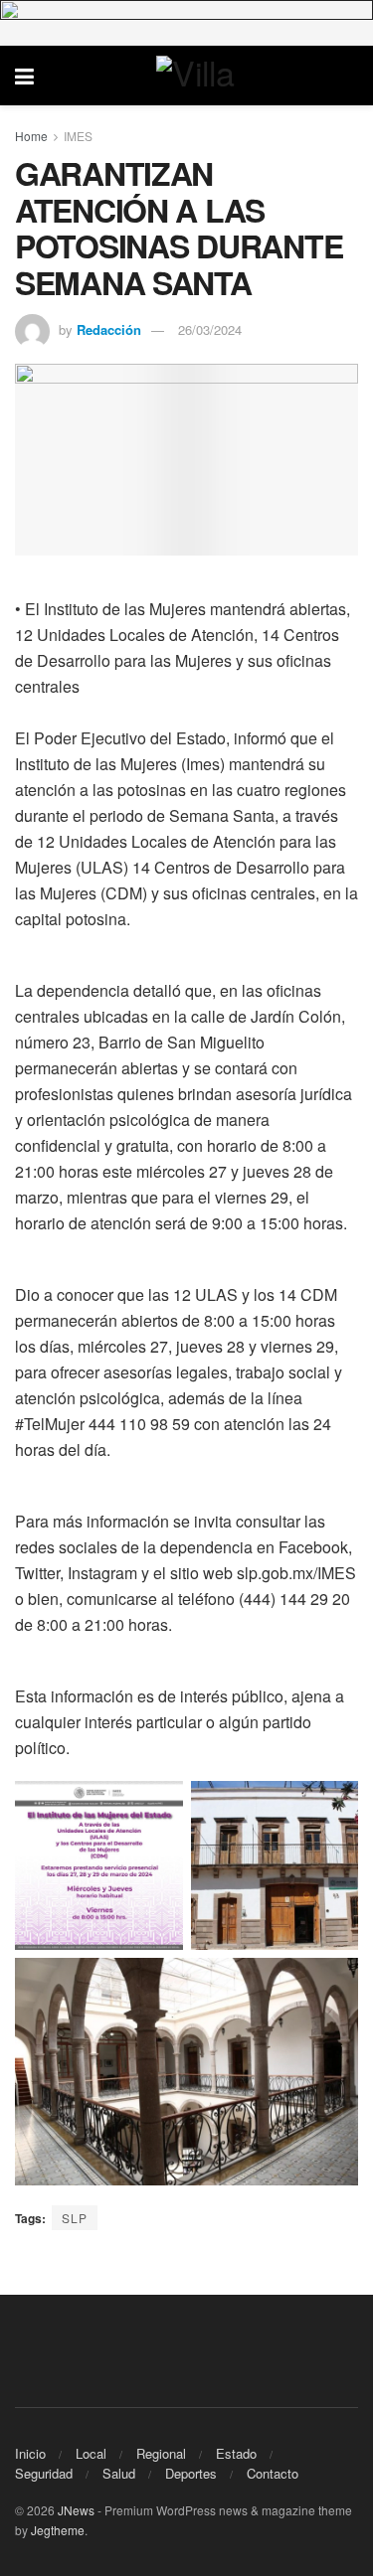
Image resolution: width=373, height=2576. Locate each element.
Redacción (109, 329)
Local (91, 2453)
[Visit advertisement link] (186, 23)
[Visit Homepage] (201, 76)
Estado (236, 2453)
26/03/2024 (210, 329)
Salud (119, 2473)
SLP (75, 2218)
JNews (76, 2510)
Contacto (273, 2473)
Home (31, 136)
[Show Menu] (24, 76)
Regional (161, 2453)
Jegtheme (58, 2530)
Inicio (30, 2453)
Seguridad (44, 2473)
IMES (78, 136)
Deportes (191, 2473)
